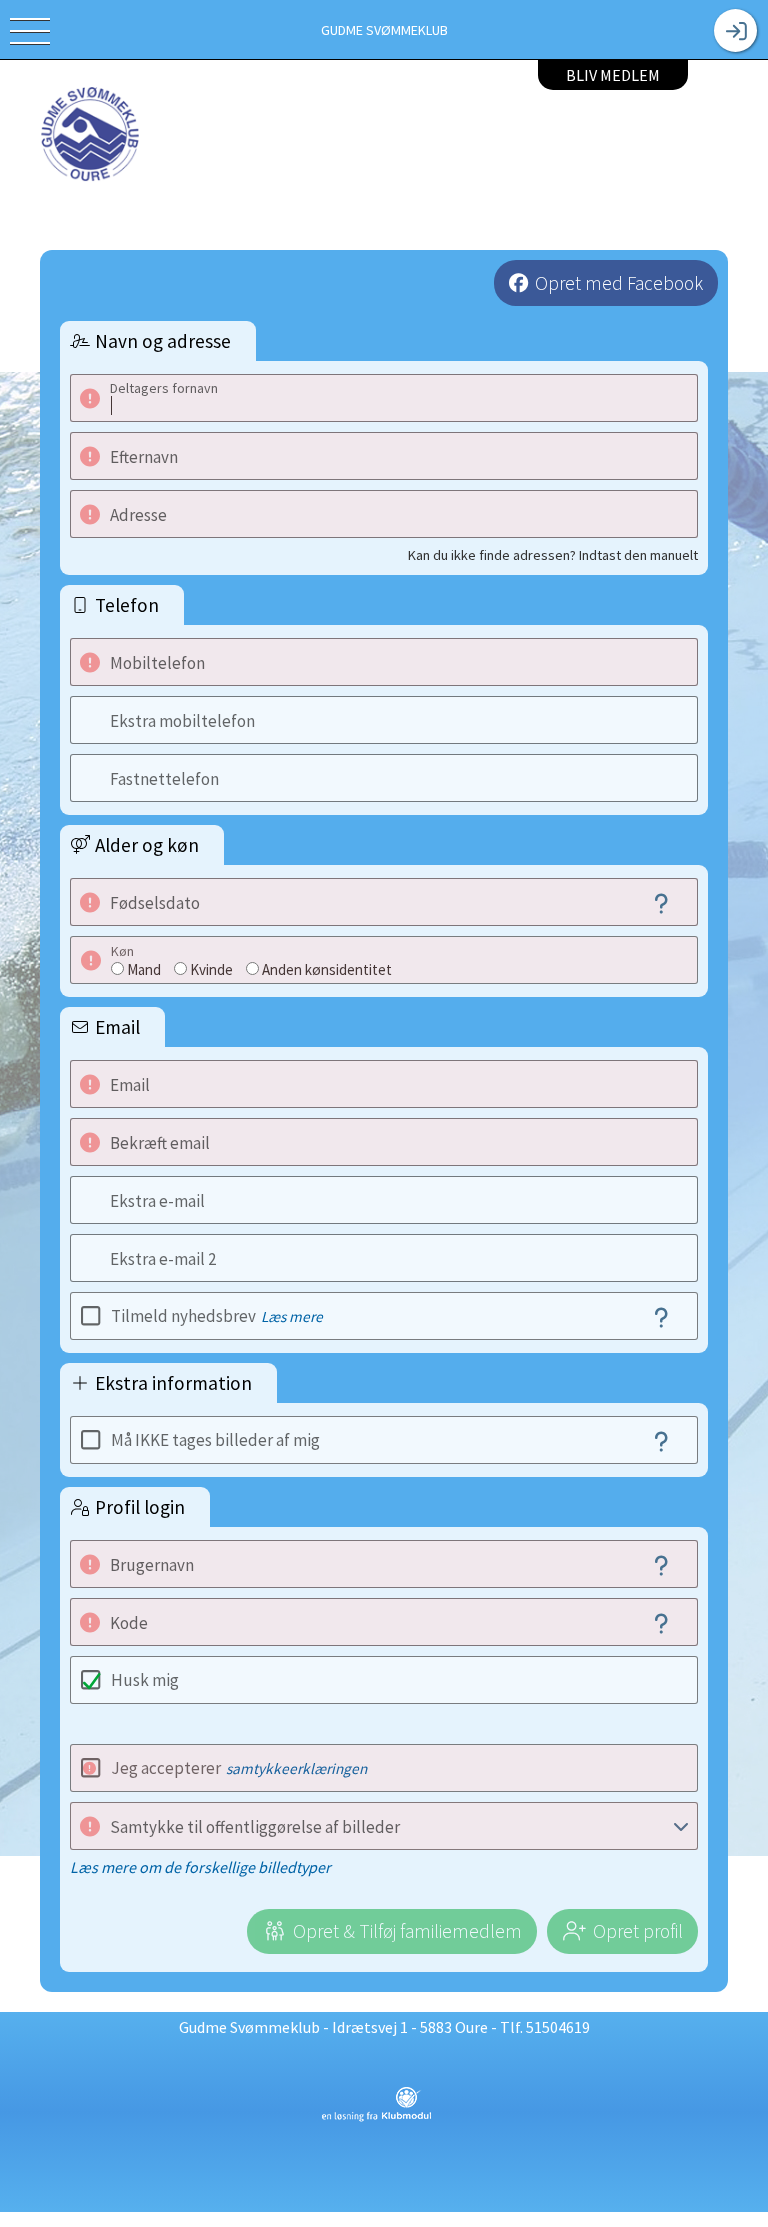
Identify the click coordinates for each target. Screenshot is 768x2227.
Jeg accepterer (239, 1768)
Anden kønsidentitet (327, 969)
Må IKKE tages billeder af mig (215, 1440)
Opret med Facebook (619, 283)
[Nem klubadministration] (376, 2118)
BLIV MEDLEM (613, 75)
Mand (144, 969)
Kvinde (211, 969)
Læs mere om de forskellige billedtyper (200, 1867)
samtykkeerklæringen (296, 1768)
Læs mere (292, 1316)
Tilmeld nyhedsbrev (217, 1316)
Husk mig (145, 1680)
